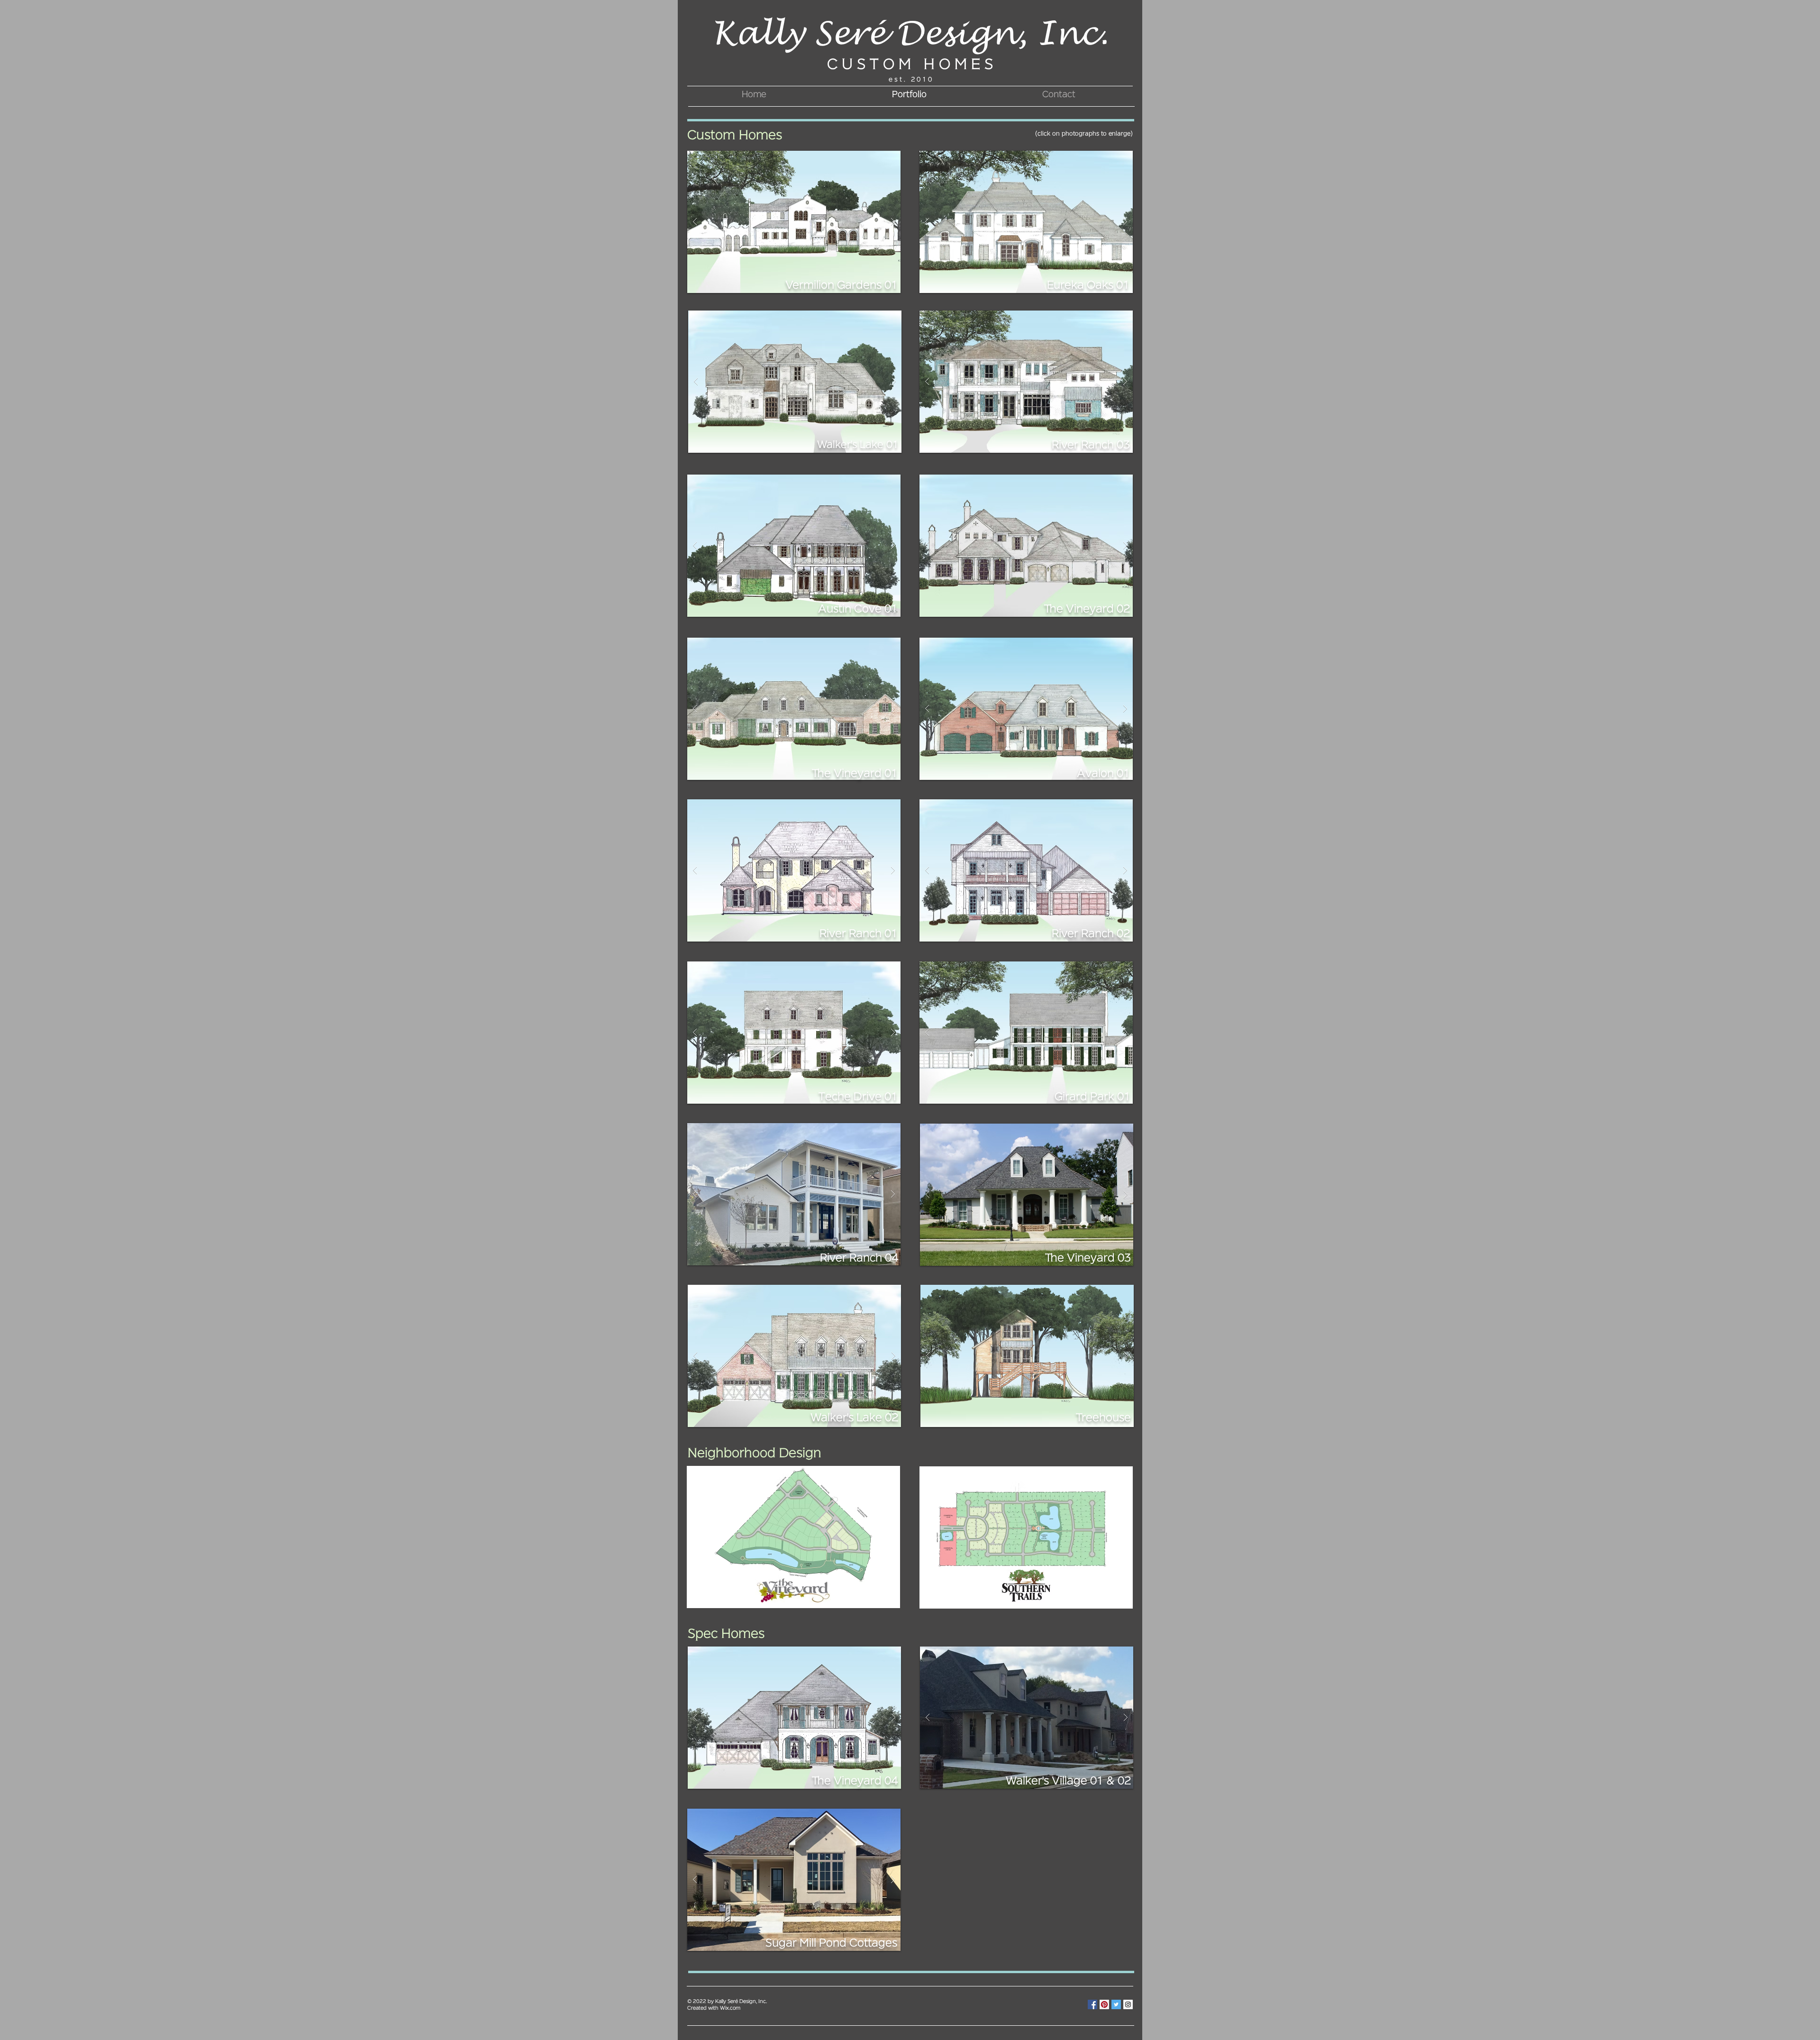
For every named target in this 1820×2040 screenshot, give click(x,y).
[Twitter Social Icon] (1116, 2004)
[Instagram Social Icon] (1128, 2004)
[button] (794, 222)
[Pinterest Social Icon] (1104, 2004)
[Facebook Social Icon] (1092, 2004)
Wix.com (730, 2008)
